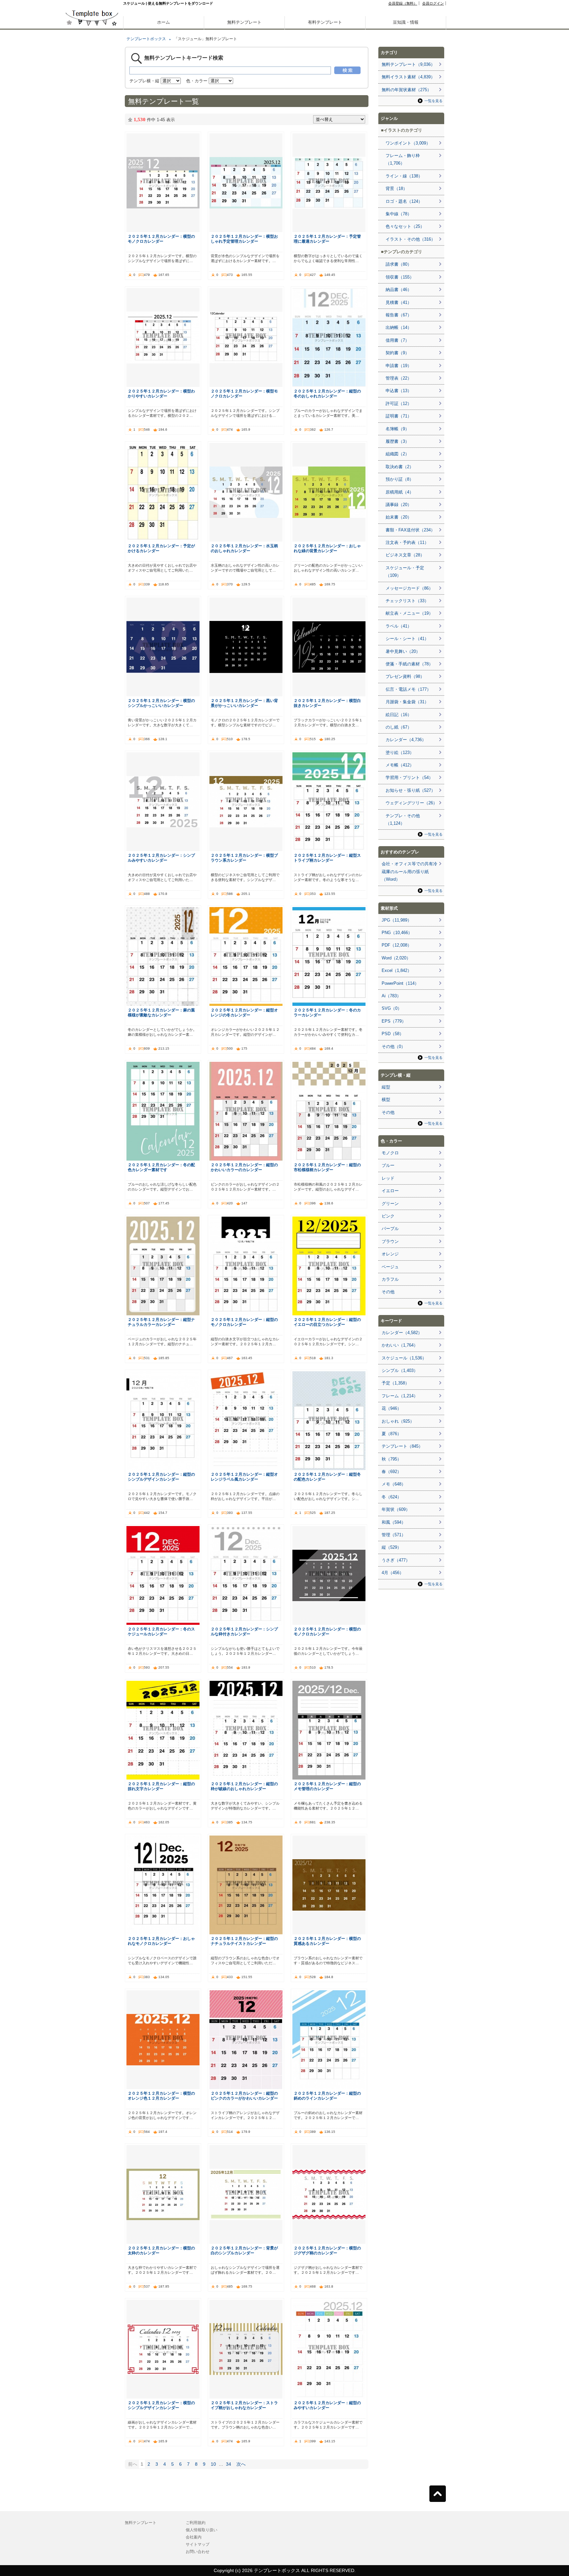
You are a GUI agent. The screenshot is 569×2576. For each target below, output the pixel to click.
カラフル (390, 1279)
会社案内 (194, 2537)
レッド (388, 1178)
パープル (390, 1229)
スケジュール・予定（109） (405, 572)
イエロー (390, 1191)
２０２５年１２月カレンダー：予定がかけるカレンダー (161, 548)
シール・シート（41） (407, 639)
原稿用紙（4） (400, 492)
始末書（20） (399, 517)
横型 (386, 1100)
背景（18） (396, 188)
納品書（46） (399, 290)
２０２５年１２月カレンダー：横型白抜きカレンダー (327, 703)
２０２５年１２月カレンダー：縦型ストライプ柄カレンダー (327, 858)
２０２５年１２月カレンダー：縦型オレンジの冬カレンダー (244, 1012)
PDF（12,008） (397, 945)
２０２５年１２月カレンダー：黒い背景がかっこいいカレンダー (244, 703)
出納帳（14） (399, 327)
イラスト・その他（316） (410, 239)
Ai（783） (391, 996)
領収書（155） (400, 277)
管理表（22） (399, 378)
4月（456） (393, 1573)
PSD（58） (393, 1034)
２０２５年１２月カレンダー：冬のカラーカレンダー (327, 1012)
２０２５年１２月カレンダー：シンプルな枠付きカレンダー (244, 1631)
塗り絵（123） (400, 752)
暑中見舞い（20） (403, 651)
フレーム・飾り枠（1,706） (403, 159)
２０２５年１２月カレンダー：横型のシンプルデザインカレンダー (161, 2405)
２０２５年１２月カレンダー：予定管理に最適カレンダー (327, 239)
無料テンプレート (244, 22)
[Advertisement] (92, 230)
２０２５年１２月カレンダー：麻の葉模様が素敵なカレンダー (161, 1012)
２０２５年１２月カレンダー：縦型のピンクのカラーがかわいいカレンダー (244, 2096)
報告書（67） (399, 315)
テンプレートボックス (146, 39)
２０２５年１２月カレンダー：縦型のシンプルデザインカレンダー (161, 1477)
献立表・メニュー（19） (409, 613)
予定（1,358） (395, 1383)
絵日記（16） (399, 715)
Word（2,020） (396, 958)
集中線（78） (399, 214)
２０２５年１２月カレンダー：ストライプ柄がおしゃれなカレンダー (244, 2405)
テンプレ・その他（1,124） (403, 819)
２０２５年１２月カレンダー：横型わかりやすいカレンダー (161, 393)
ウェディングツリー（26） (411, 803)
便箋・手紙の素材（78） (409, 664)
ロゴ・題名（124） (404, 201)
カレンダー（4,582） (402, 1333)
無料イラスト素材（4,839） (408, 77)
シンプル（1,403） (400, 1370)
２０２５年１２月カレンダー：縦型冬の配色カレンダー (327, 1477)
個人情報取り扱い (202, 2530)
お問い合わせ (198, 2552)
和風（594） (394, 1522)
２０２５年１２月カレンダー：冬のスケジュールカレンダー (161, 1631)
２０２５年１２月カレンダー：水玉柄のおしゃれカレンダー (244, 548)
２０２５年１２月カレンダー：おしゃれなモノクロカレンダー (161, 1941)
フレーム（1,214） (400, 1396)
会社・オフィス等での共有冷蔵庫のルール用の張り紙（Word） (409, 872)
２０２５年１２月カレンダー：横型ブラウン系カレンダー (244, 858)
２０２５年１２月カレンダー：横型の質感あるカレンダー (327, 1941)
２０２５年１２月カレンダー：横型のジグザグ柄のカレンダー (327, 2250)
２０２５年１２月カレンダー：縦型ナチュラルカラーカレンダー (161, 1322)
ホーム (163, 22)
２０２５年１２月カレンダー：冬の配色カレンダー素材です (161, 1167)
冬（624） (392, 1497)
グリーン (390, 1204)
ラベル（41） (399, 626)
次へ (241, 2464)
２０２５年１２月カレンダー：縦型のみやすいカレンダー (327, 2405)
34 (229, 2464)
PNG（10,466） (397, 933)
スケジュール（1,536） (404, 1358)
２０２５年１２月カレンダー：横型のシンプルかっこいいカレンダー (161, 703)
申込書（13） (399, 391)
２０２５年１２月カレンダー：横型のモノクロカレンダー (161, 239)
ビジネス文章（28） (405, 555)
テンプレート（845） (402, 1446)
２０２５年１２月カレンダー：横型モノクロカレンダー (244, 393)
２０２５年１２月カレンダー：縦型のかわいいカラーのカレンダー (244, 1167)
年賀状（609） (396, 1509)
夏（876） (392, 1434)
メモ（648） (394, 1484)
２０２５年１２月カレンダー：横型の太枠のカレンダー (161, 2250)
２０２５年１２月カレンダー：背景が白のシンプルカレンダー (244, 2250)
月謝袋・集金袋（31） (407, 702)
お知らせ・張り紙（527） (410, 790)
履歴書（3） (397, 441)
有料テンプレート (325, 22)
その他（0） (393, 1046)
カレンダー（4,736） (406, 740)
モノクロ (390, 1153)
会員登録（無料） (403, 3)
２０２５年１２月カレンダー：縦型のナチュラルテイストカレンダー (244, 1941)
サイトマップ (198, 2544)
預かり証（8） (400, 479)
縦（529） (392, 1547)
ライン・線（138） (404, 176)
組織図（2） (397, 454)
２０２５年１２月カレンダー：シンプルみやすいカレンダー (161, 858)
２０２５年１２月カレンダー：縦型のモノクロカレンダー (244, 1322)
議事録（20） (399, 505)
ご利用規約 (196, 2523)
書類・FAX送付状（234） (410, 530)
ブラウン (390, 1241)
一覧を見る (434, 101)
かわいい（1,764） (400, 1345)
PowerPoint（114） (400, 983)
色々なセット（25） (405, 226)
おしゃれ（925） (398, 1421)
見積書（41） (399, 302)
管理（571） (394, 1535)
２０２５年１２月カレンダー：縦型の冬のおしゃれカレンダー (327, 393)
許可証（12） (399, 403)
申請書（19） (399, 366)
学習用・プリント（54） (409, 778)
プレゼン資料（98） (405, 676)
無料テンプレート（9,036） (408, 64)
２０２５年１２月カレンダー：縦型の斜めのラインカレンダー (327, 2096)
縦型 (386, 1087)
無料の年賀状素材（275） (406, 90)
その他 (388, 1112)
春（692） (392, 1472)
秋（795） (392, 1459)
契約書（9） (397, 353)
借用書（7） (397, 340)
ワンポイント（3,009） (408, 143)
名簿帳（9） (397, 429)
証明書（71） (399, 416)
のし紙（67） (399, 727)
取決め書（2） (400, 467)
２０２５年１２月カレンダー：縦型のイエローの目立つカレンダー (327, 1322)
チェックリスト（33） (407, 601)
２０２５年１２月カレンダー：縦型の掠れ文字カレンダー (161, 1786)
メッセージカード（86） (409, 588)
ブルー (388, 1165)
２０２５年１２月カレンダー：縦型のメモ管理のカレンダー (327, 1786)
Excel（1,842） (397, 970)
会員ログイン (433, 3)
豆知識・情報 (406, 22)
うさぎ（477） (396, 1560)
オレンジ (390, 1254)
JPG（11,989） (397, 920)
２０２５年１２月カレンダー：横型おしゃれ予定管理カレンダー (244, 239)
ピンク (388, 1216)
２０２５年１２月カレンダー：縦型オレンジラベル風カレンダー (244, 1477)
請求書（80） (399, 264)
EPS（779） (394, 1021)
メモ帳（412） (400, 765)
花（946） (392, 1408)
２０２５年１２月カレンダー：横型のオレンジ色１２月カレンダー (161, 2096)
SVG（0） (392, 1008)
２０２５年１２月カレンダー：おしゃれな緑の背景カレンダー (327, 548)
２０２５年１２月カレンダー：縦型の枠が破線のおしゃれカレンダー (244, 1786)
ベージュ (390, 1267)
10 (213, 2464)
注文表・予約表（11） (407, 542)
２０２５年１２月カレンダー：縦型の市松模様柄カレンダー (327, 1167)
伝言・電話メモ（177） (408, 689)
